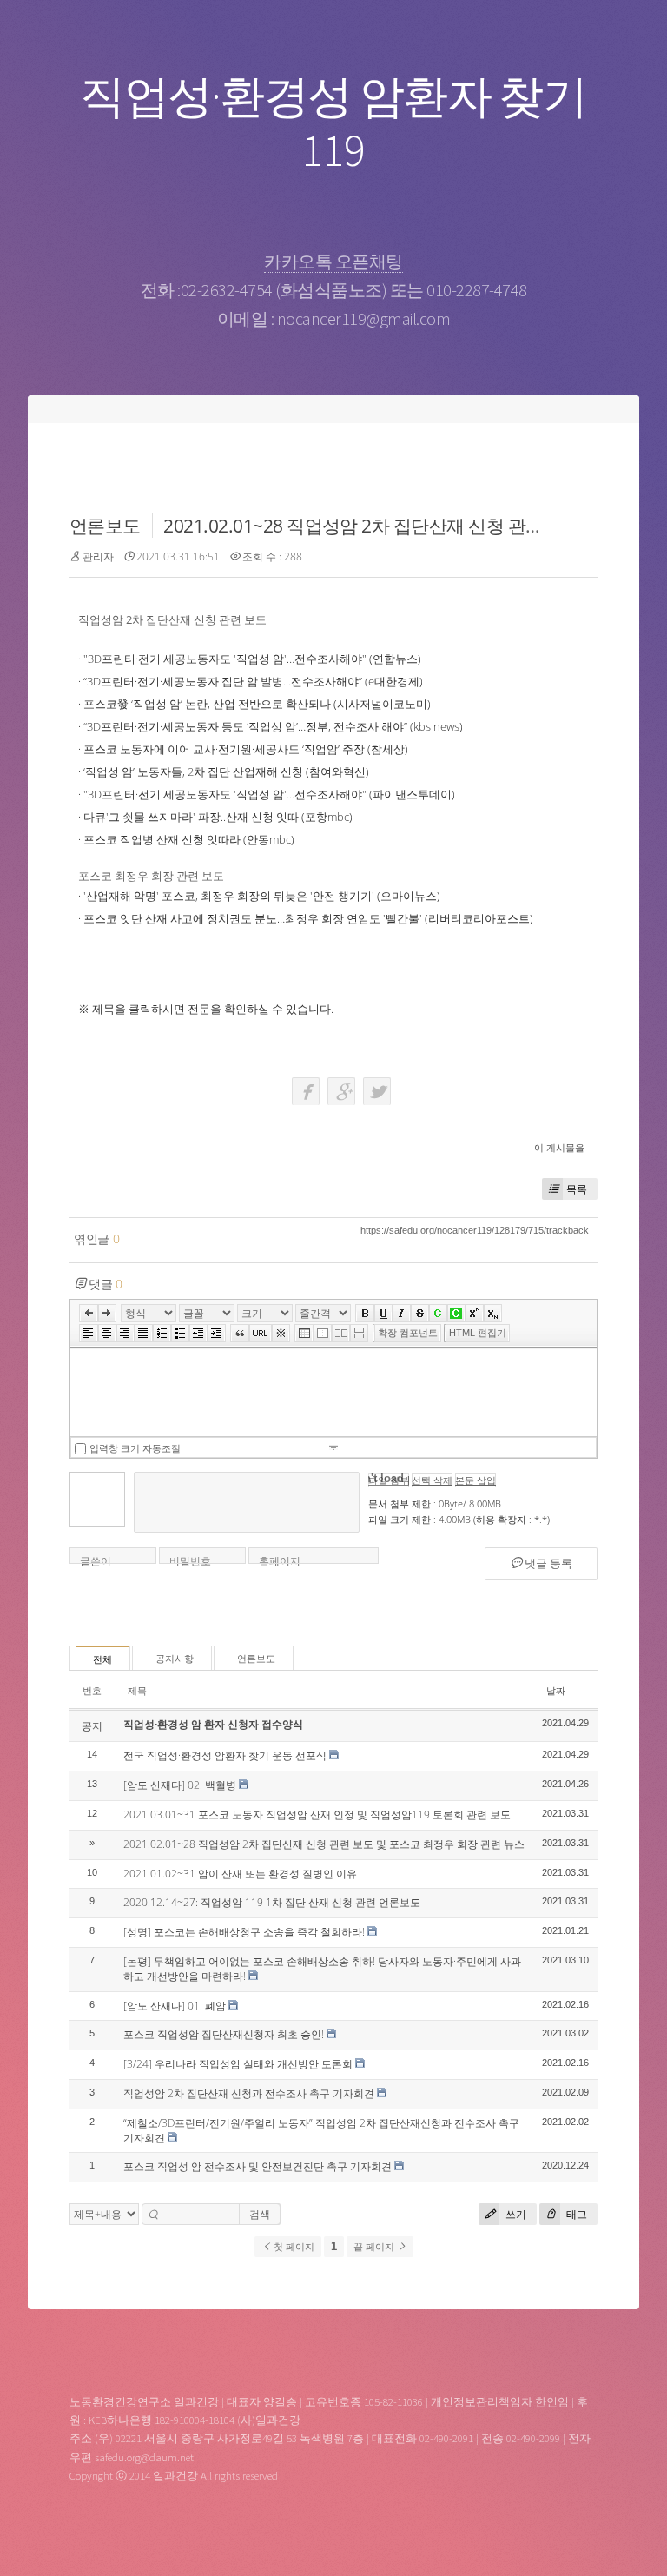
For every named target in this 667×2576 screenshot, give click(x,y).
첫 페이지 (293, 2247)
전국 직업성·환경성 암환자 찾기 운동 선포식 (225, 1755)
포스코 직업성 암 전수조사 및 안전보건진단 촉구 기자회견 (258, 2166)
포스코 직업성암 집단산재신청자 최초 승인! (224, 2034)
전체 (102, 1659)
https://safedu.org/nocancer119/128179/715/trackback (475, 1230)
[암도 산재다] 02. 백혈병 (180, 1785)
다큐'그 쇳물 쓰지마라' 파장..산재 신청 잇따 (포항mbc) (218, 817)
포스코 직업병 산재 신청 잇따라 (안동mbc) (189, 839)
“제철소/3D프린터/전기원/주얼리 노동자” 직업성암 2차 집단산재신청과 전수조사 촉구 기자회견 (321, 2130)
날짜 (556, 1690)
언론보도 (105, 526)
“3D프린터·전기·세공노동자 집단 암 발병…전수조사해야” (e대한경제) (253, 681)
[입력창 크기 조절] (333, 1447)
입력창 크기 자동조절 (135, 1448)
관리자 (98, 556)
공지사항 (175, 1659)
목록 (577, 1189)
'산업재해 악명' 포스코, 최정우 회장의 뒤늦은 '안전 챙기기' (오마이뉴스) (262, 896)
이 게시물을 (559, 1147)
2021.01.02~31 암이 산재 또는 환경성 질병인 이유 (240, 1874)
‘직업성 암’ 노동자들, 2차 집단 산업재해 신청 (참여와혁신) (226, 771)
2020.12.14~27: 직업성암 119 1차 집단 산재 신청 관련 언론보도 (272, 1902)
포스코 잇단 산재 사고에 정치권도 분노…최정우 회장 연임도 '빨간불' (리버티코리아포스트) (308, 918)
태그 (575, 2214)
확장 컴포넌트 (408, 1333)
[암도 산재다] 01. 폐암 (175, 2006)
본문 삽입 (475, 1480)
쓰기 (515, 2214)
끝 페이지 (375, 2247)
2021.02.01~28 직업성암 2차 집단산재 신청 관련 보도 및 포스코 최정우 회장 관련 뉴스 (324, 1844)
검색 (260, 2214)
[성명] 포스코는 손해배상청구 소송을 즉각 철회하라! (244, 1932)
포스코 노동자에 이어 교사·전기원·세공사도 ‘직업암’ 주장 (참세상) (246, 749)
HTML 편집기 (478, 1333)
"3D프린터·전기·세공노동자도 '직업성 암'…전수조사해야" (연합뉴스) (252, 659)
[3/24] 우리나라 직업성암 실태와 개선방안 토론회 (238, 2064)
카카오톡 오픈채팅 (333, 261)
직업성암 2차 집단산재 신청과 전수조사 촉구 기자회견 (249, 2093)
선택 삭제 (432, 1480)
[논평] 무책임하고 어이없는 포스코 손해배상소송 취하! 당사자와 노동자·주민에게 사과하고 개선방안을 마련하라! (322, 1969)
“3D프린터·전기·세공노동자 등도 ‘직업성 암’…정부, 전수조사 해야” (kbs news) (273, 726)
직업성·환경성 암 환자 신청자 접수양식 (213, 1724)
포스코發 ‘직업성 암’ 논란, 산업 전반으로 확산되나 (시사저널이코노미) (257, 704)
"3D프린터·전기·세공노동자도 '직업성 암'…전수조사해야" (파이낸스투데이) (269, 794)
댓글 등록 (547, 1563)
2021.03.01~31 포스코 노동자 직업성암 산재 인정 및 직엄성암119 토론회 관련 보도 (317, 1814)
